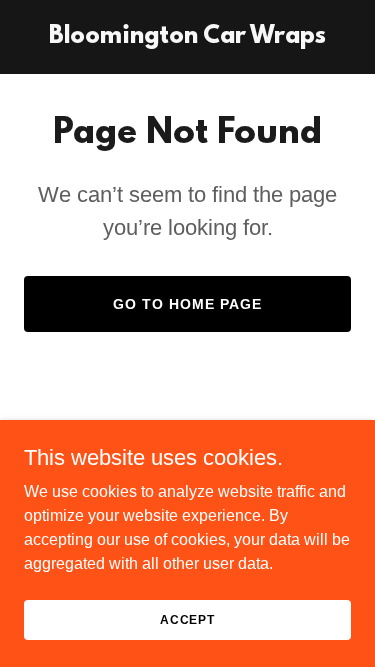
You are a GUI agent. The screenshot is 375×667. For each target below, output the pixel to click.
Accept (187, 619)
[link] (187, 37)
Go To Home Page (187, 304)
